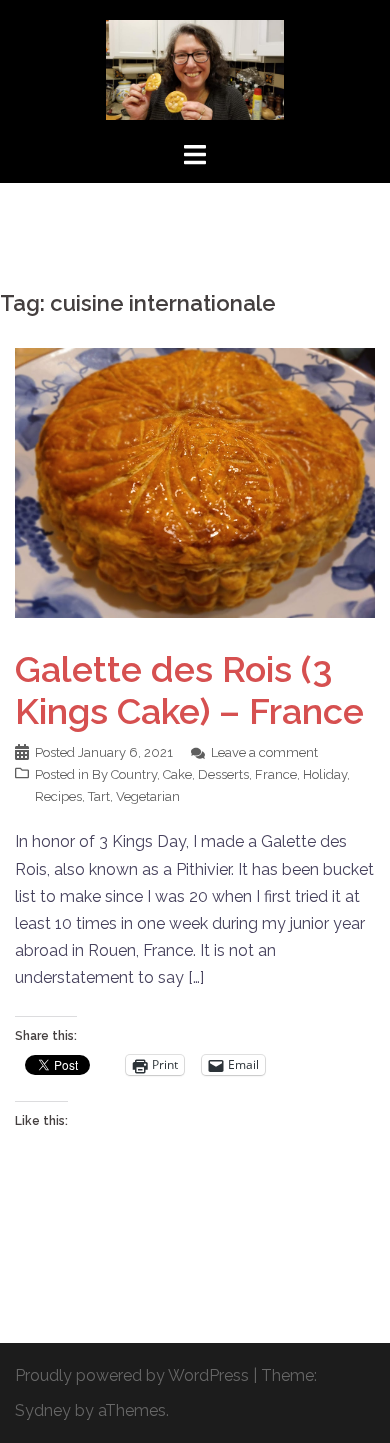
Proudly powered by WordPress (132, 1375)
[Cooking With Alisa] (195, 68)
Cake (177, 774)
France (276, 774)
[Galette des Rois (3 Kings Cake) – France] (195, 481)
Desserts (223, 774)
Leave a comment (264, 752)
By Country (124, 774)
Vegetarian (148, 796)
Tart (99, 796)
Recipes (58, 796)
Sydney (43, 1410)
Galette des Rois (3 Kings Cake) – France (189, 690)
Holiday (325, 774)
